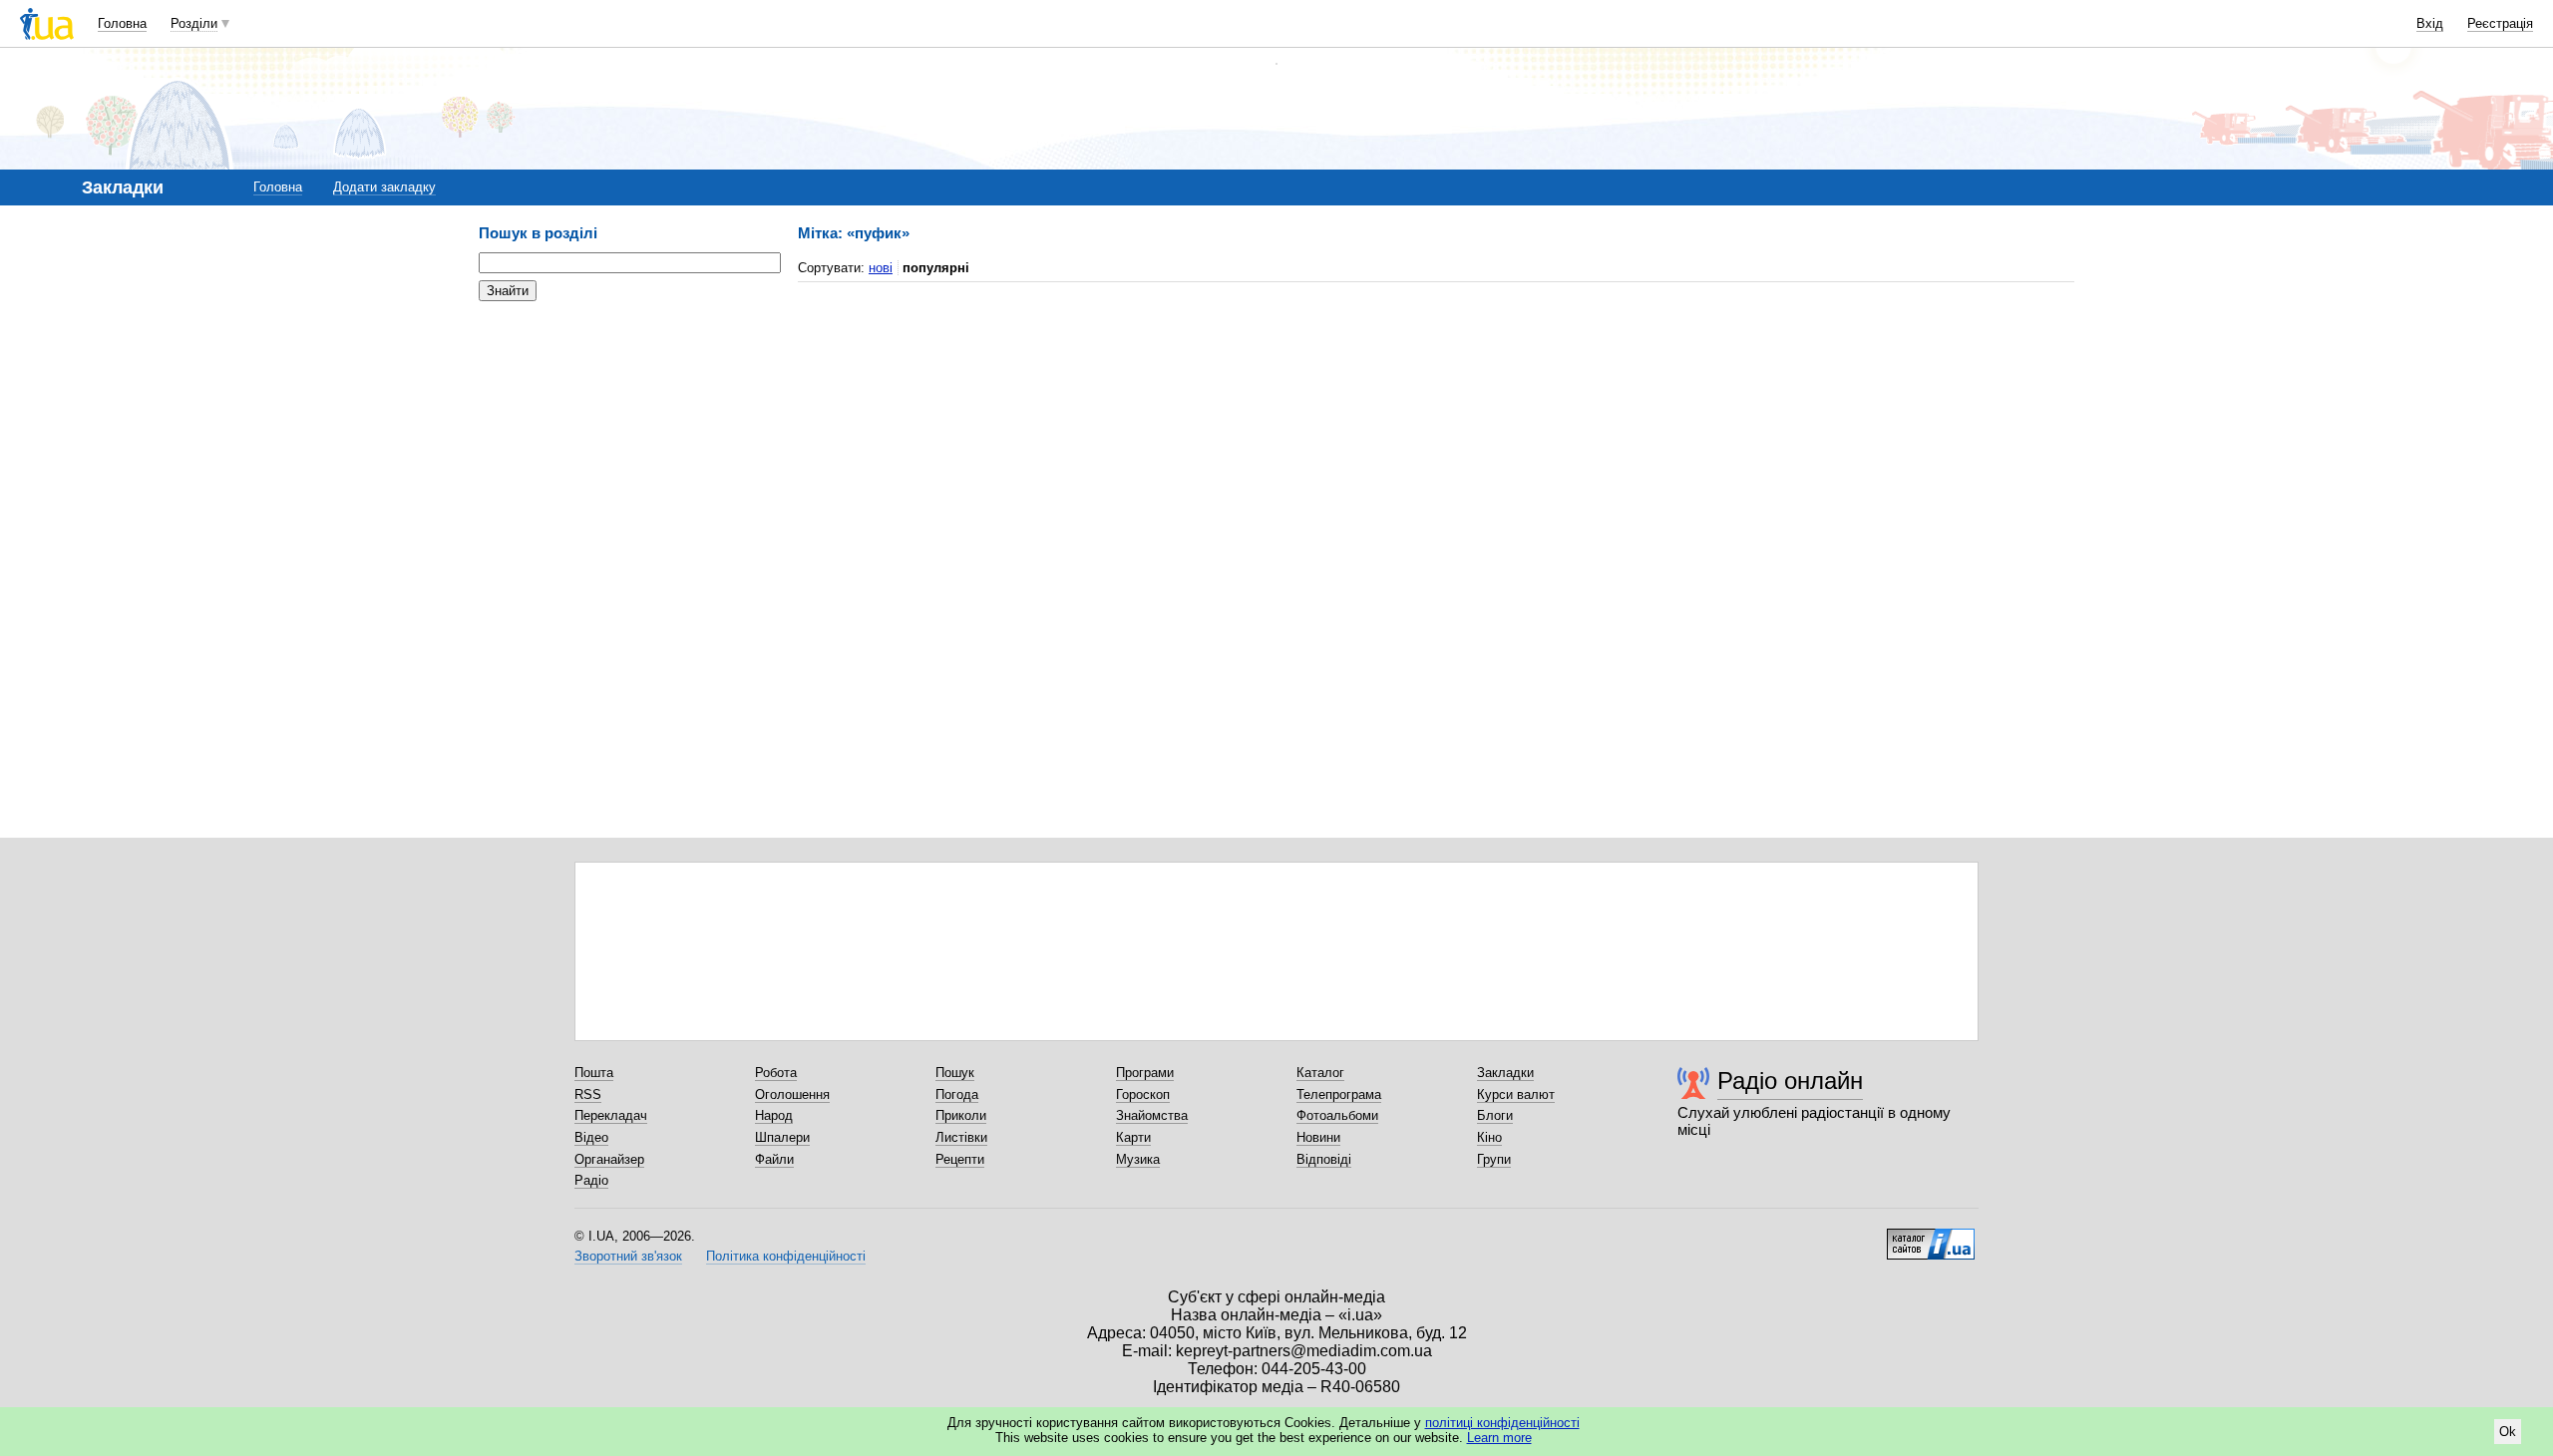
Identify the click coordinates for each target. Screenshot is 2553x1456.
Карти (1133, 1137)
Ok (2508, 1432)
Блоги (1495, 1115)
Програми (1145, 1073)
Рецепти (960, 1159)
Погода (957, 1094)
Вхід (2430, 23)
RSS (588, 1094)
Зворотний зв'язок (628, 1256)
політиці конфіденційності (1502, 1423)
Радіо (591, 1180)
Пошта (594, 1073)
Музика (1138, 1159)
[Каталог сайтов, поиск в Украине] (1931, 1237)
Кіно (1489, 1137)
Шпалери (782, 1137)
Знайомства (1152, 1115)
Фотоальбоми (1337, 1115)
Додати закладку (384, 187)
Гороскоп (1143, 1094)
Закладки (1505, 1073)
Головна (122, 23)
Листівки (961, 1137)
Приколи (961, 1115)
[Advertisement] (628, 439)
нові (881, 268)
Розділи (194, 23)
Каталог (1320, 1073)
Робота (776, 1073)
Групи (1494, 1159)
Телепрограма (1339, 1094)
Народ (774, 1115)
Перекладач (611, 1115)
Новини (1318, 1137)
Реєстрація (2500, 23)
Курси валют (1516, 1094)
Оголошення (792, 1094)
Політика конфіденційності (786, 1256)
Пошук (955, 1073)
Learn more (1499, 1438)
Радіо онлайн (1790, 1081)
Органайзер (609, 1159)
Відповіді (1324, 1159)
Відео (591, 1137)
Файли (774, 1159)
